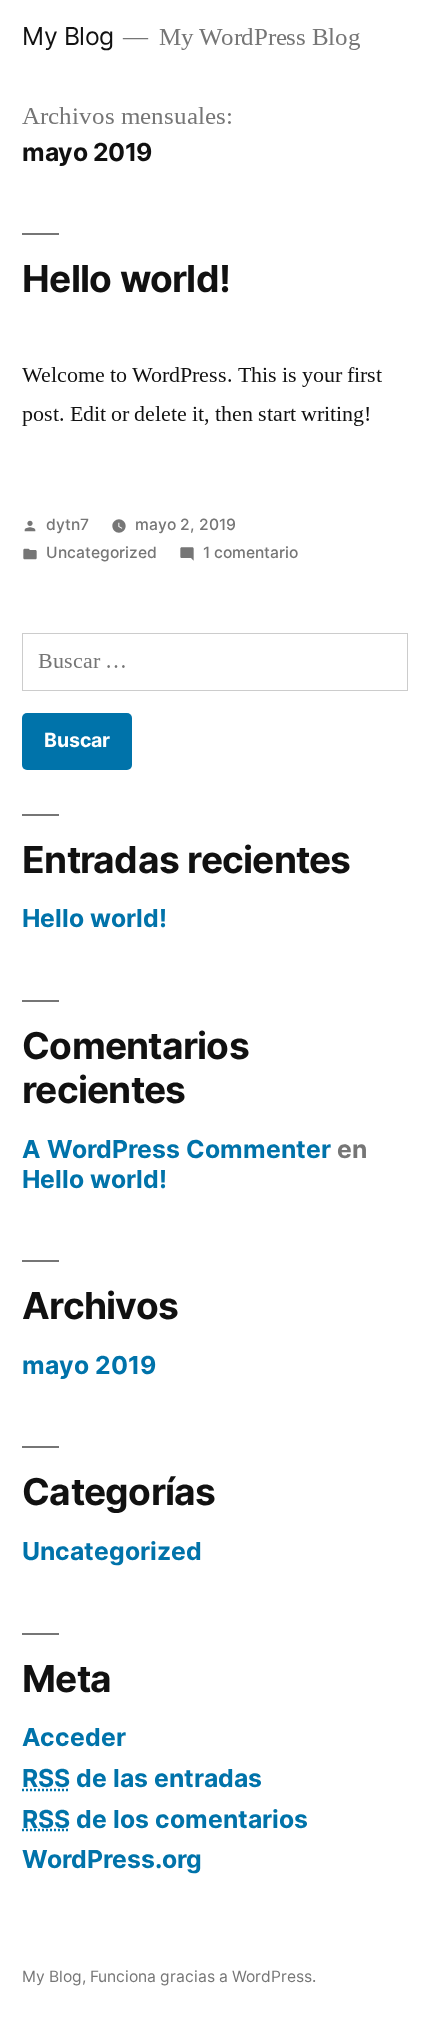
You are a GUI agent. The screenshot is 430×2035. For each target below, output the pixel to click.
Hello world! (126, 278)
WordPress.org (112, 1859)
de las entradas (142, 1778)
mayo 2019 (89, 1365)
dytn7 (67, 524)
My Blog (68, 36)
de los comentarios (165, 1819)
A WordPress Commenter (176, 1149)
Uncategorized (101, 552)
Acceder (74, 1737)
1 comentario (250, 552)
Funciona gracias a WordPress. (203, 1976)
